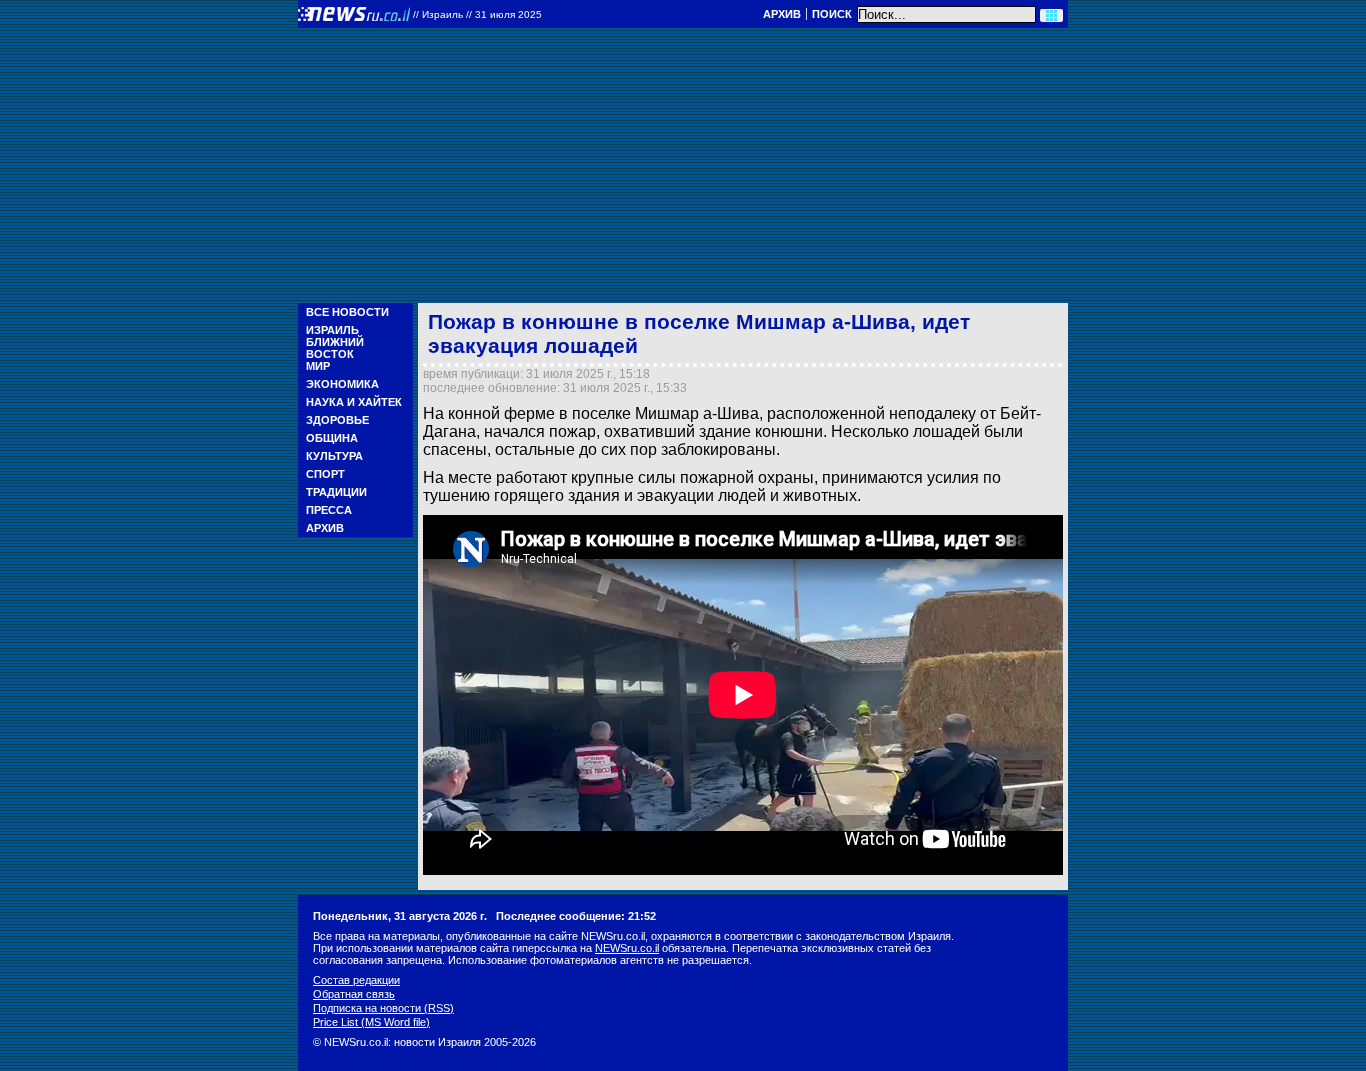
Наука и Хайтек (354, 402)
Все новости (347, 312)
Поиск (832, 14)
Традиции (336, 492)
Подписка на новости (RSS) (383, 1008)
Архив (782, 14)
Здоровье (337, 420)
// (477, 14)
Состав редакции (356, 980)
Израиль (332, 330)
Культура (334, 456)
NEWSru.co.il (627, 948)
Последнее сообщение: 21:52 (576, 916)
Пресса (329, 510)
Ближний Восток (335, 348)
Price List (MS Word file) (371, 1022)
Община (332, 438)
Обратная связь (354, 994)
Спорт (325, 474)
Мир (318, 366)
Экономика (342, 384)
